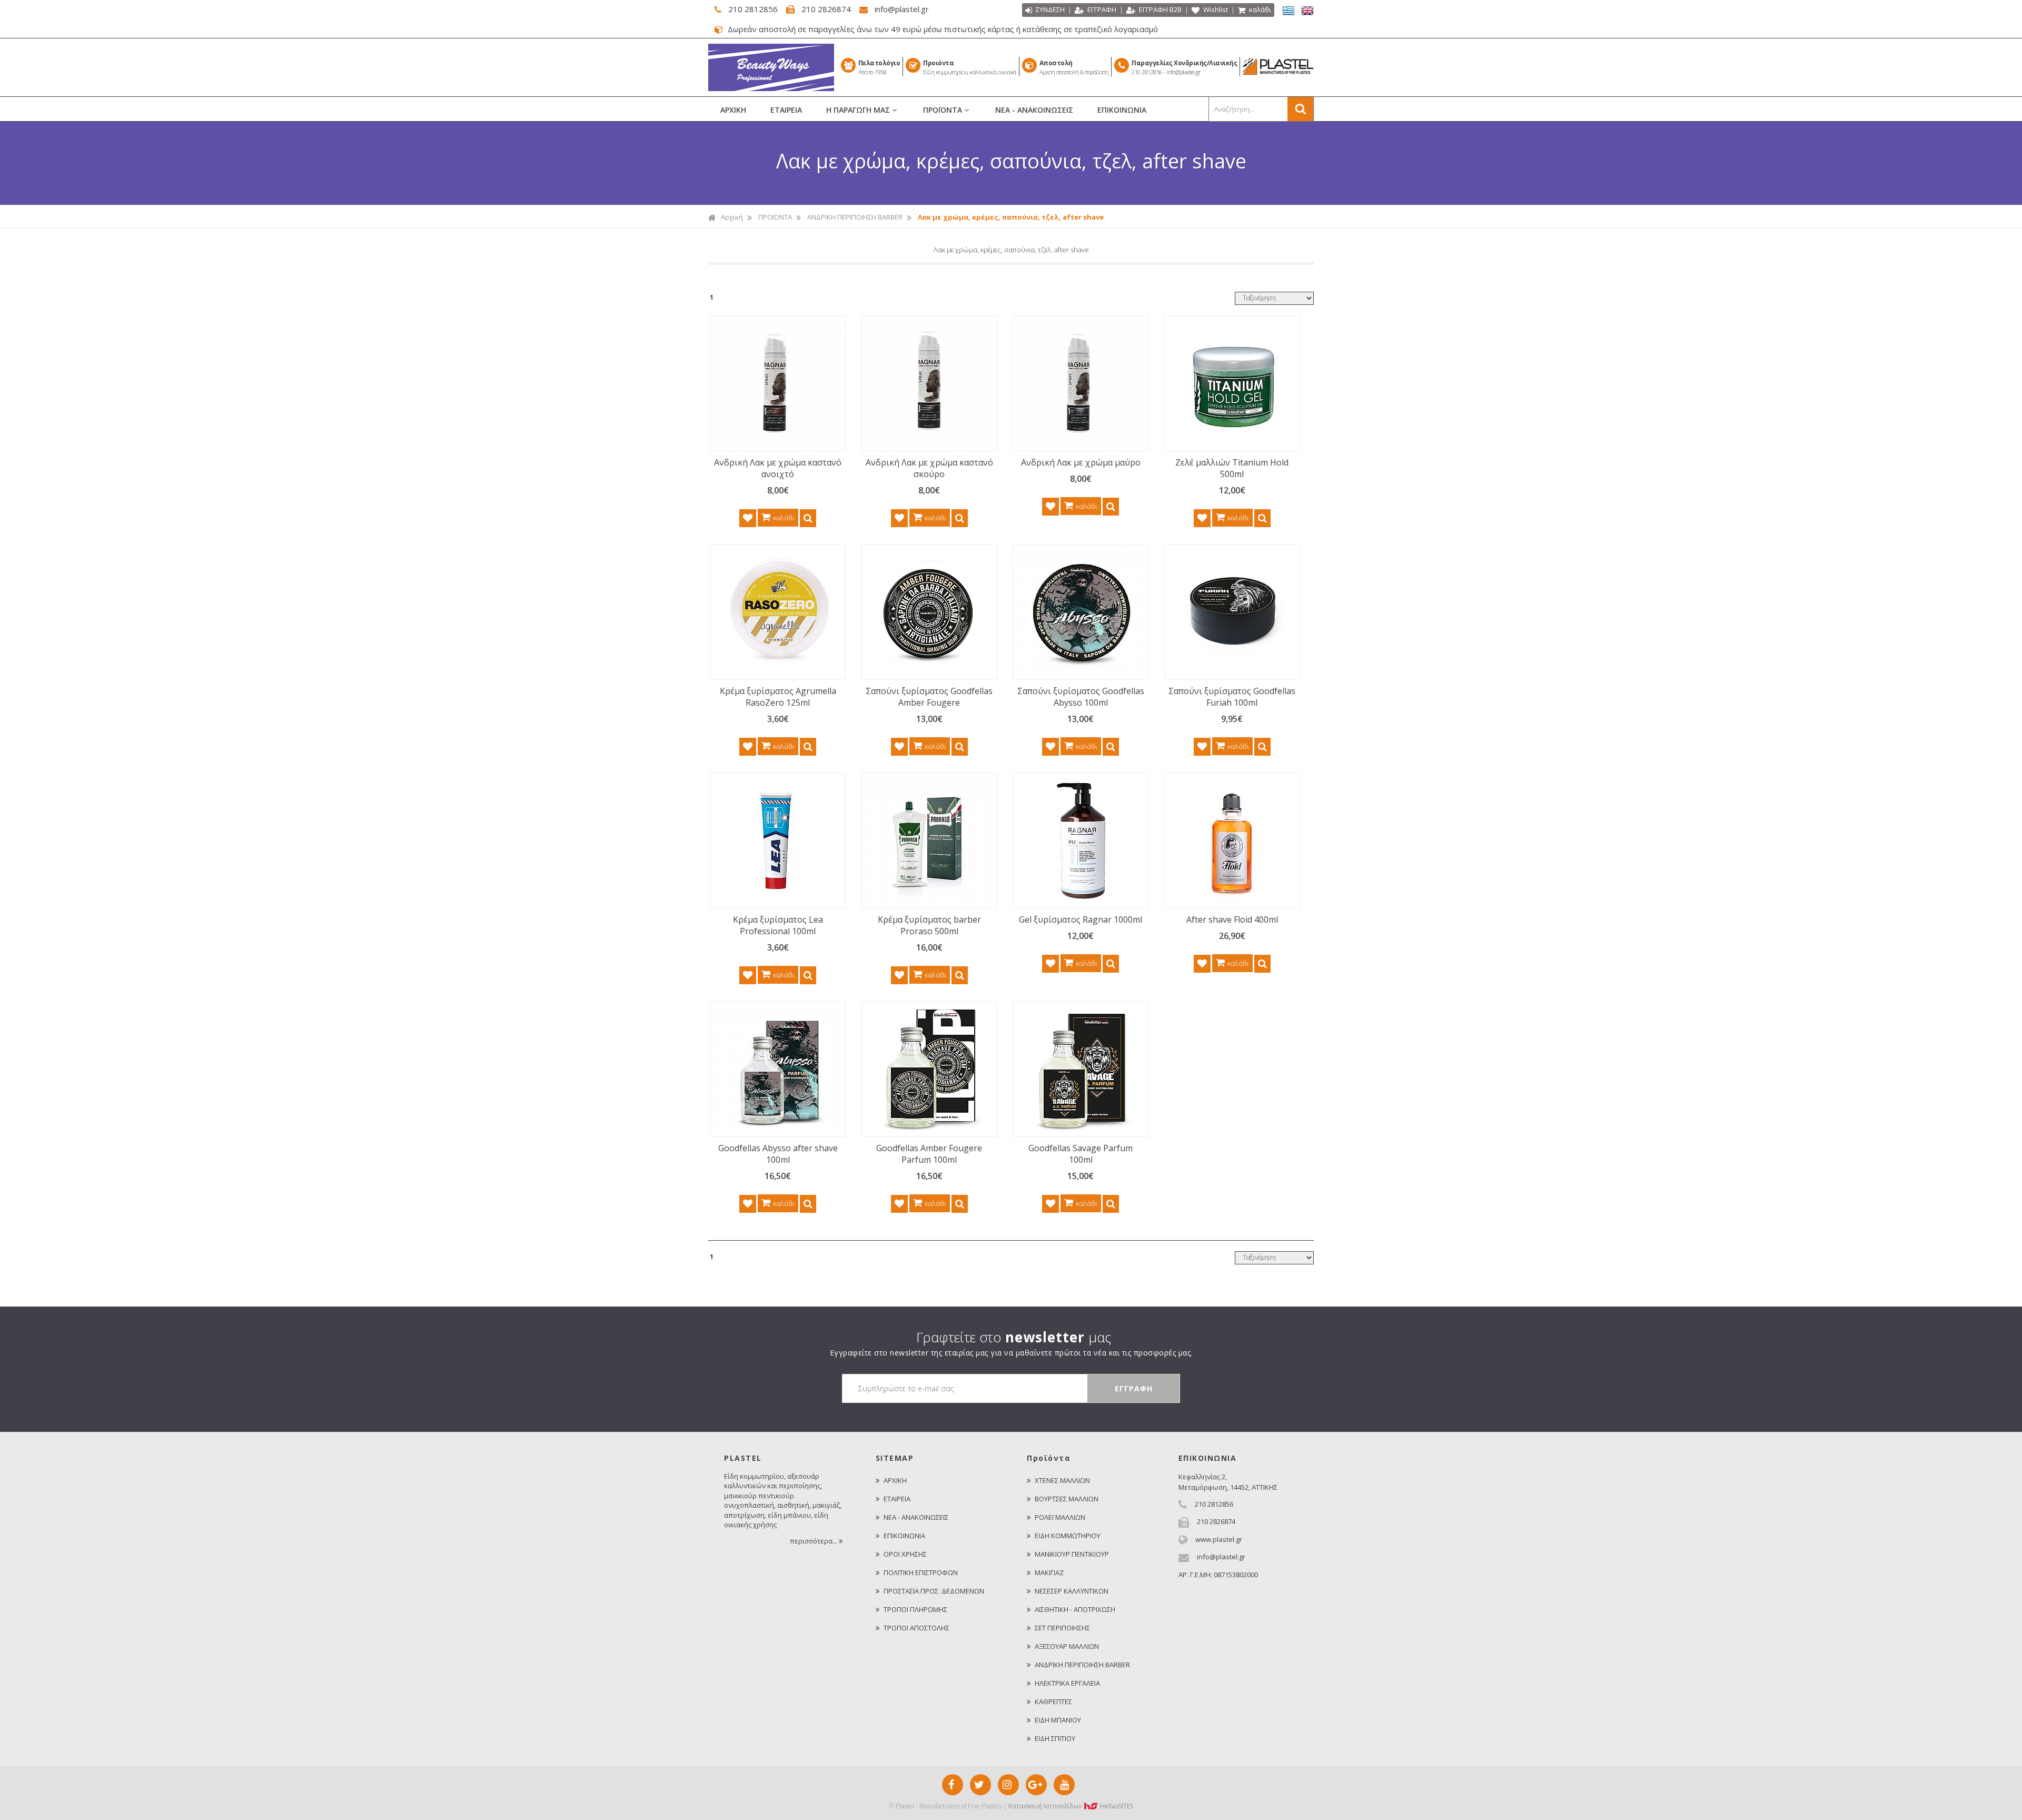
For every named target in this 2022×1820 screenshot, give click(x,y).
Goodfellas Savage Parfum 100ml (1081, 1154)
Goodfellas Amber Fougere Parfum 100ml (929, 1154)
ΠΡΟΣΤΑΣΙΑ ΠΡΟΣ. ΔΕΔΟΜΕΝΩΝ (934, 1591)
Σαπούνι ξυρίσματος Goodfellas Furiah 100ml (1232, 697)
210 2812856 (753, 9)
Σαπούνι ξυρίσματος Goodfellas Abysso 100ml (1081, 697)
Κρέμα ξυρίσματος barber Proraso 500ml (929, 925)
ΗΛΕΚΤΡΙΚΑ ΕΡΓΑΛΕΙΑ (1067, 1683)
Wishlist (1215, 9)
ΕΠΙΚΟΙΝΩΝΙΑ (1122, 110)
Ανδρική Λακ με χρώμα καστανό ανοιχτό (778, 468)
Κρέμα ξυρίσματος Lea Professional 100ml (778, 925)
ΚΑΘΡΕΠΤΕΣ (1053, 1702)
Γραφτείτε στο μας (1014, 1337)
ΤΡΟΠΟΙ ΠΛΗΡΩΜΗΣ (915, 1609)
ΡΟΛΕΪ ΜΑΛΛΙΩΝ (1060, 1517)
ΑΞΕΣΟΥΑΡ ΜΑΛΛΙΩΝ (1067, 1646)
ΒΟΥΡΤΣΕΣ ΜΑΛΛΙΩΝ (1067, 1499)
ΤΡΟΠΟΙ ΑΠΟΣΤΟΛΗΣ (916, 1628)
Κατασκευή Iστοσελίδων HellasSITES (1071, 1806)
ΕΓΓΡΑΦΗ (1101, 9)
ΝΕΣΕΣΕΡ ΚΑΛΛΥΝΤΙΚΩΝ (1072, 1591)
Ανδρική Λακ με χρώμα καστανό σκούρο (929, 468)
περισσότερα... (814, 1541)
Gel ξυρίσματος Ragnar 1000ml (1081, 919)
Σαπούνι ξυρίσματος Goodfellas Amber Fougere (929, 697)
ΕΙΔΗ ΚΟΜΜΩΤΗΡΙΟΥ (1068, 1536)
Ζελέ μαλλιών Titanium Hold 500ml (1232, 468)
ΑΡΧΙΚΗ (733, 110)
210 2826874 (826, 9)
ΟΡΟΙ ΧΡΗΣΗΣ (905, 1554)
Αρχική (732, 217)
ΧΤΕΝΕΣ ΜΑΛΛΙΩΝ (1062, 1480)
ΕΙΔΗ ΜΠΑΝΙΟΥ (1058, 1720)
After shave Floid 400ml (1232, 919)
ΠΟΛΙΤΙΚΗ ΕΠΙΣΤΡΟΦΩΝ (921, 1572)
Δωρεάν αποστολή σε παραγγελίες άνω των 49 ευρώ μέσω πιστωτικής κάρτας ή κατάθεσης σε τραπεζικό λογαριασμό (942, 29)
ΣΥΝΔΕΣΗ (1049, 9)
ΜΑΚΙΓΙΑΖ (1049, 1572)
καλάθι (1259, 9)
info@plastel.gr (901, 9)
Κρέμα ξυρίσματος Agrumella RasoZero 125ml (778, 697)
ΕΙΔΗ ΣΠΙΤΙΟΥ (1055, 1738)
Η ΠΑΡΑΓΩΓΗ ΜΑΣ (859, 110)
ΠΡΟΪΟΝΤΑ (944, 110)
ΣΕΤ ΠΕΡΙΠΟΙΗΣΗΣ (1062, 1628)
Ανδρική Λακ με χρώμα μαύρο (1081, 462)
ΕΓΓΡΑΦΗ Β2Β (1159, 9)
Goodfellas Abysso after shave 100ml (778, 1154)
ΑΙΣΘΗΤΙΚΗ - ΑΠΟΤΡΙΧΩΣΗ (1075, 1609)
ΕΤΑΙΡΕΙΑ (786, 110)
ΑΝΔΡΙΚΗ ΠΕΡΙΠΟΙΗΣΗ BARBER (855, 217)
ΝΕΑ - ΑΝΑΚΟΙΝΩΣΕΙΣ (1034, 110)
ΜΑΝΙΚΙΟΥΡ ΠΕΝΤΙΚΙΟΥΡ (1072, 1554)
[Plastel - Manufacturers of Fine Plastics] (771, 88)
